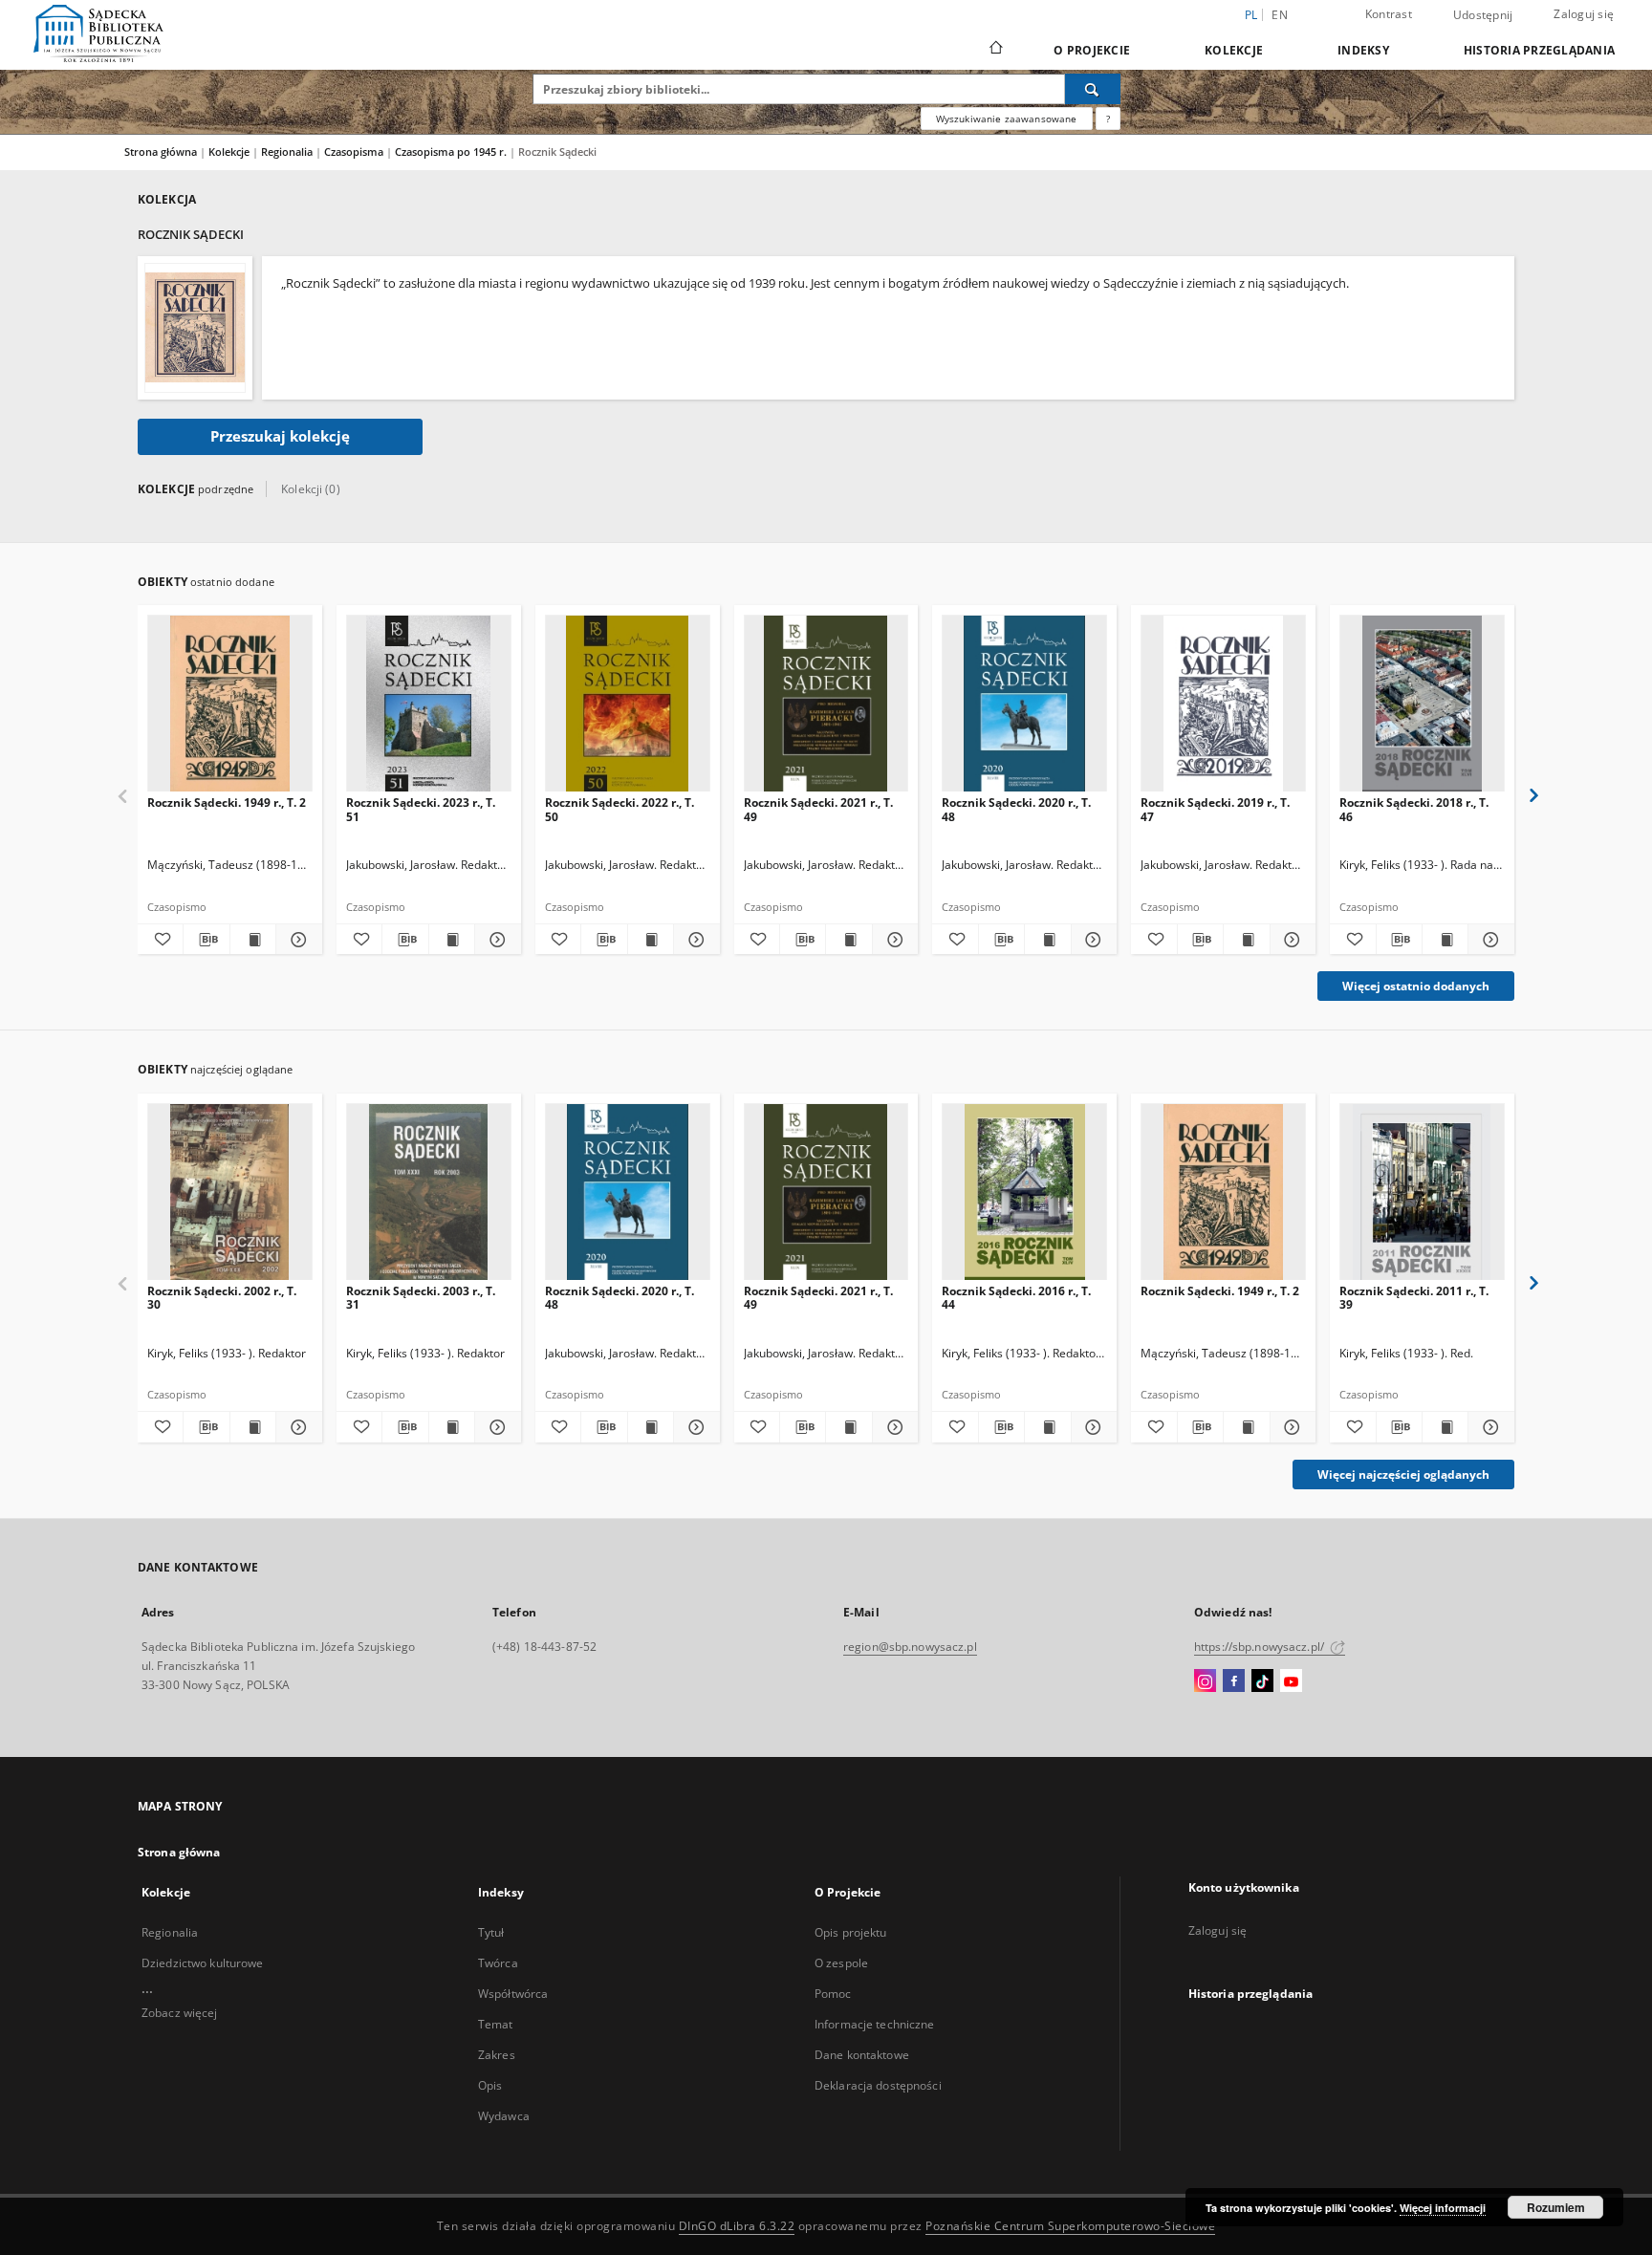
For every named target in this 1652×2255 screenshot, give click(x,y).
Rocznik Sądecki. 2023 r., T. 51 (421, 809)
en (1280, 15)
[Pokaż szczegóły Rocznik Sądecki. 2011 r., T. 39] (1488, 1427)
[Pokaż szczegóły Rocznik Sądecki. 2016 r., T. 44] (1091, 1427)
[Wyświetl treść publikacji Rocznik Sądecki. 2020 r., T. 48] (1047, 940)
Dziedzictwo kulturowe (203, 1963)
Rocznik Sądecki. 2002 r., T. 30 (222, 1298)
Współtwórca (513, 1994)
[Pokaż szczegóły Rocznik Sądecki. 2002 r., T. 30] (296, 1427)
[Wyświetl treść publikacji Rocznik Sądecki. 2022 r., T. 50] (651, 940)
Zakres (497, 2055)
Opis (490, 2085)
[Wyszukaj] (1093, 89)
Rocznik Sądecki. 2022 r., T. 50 (619, 809)
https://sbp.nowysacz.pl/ (1261, 1647)
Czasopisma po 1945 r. (452, 152)
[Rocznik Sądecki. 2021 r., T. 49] (826, 704)
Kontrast (1389, 14)
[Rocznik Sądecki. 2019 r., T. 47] (1223, 704)
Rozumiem (1556, 2207)
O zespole (841, 1963)
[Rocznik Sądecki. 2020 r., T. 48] (1024, 704)
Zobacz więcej (180, 2013)
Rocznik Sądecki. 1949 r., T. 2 (227, 802)
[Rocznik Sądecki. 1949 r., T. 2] (230, 704)
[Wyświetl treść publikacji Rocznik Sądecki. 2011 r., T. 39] (1445, 1427)
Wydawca (504, 2116)
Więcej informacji (1443, 2208)
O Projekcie (1092, 50)
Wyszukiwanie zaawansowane (1007, 119)
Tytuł (491, 1932)
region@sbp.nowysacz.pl (910, 1647)
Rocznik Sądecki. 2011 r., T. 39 (1414, 1298)
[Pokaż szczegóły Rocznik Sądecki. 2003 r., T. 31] (495, 1427)
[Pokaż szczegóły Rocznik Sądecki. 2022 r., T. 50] (694, 940)
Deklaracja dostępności (878, 2085)
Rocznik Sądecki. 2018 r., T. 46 (1414, 809)
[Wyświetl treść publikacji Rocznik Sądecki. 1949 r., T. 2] (253, 940)
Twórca (498, 1963)
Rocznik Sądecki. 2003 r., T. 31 (421, 1298)
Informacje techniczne (875, 2024)
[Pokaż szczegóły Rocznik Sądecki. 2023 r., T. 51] (495, 940)
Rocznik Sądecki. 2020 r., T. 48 (1016, 809)
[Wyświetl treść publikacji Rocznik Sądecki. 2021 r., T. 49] (848, 940)
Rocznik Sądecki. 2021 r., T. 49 (818, 809)
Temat (496, 2024)
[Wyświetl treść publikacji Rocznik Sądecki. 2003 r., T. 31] (452, 1427)
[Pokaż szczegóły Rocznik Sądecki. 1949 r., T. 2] (296, 940)
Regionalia (288, 152)
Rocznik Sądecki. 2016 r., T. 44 (1016, 1298)
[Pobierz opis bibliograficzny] (206, 940)
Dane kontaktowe (862, 2055)
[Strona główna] (995, 50)
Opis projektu (851, 1932)
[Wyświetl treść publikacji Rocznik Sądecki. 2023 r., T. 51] (452, 940)
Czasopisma (355, 152)
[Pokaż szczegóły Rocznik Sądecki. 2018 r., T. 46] (1488, 940)
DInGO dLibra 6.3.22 (737, 2226)
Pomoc (833, 1994)
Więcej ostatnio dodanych (1416, 986)
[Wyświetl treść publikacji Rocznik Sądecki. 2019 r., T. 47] (1246, 940)
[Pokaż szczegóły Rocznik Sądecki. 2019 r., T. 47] (1290, 940)
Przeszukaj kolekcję (280, 436)
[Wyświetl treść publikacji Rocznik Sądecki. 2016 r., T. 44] (1047, 1427)
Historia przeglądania (1539, 50)
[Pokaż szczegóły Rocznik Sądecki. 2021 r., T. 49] (892, 940)
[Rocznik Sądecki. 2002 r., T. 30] (230, 1193)
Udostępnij (1483, 15)
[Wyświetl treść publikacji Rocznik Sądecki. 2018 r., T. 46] (1445, 940)
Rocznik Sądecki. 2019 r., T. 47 (1215, 809)
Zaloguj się (1584, 14)
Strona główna (161, 152)
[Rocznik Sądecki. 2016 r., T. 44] (1024, 1193)
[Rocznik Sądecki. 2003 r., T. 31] (429, 1193)
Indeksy (1363, 50)
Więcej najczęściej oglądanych (1403, 1474)
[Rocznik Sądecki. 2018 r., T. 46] (1422, 704)
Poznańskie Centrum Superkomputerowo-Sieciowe (1070, 2226)
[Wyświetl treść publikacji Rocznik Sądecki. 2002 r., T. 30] (253, 1427)
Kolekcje (1234, 50)
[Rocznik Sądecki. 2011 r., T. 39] (1422, 1193)
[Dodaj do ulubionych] (160, 940)
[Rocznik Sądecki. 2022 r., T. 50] (628, 704)
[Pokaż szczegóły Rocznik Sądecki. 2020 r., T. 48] (1091, 940)
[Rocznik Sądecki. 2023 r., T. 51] (429, 704)
